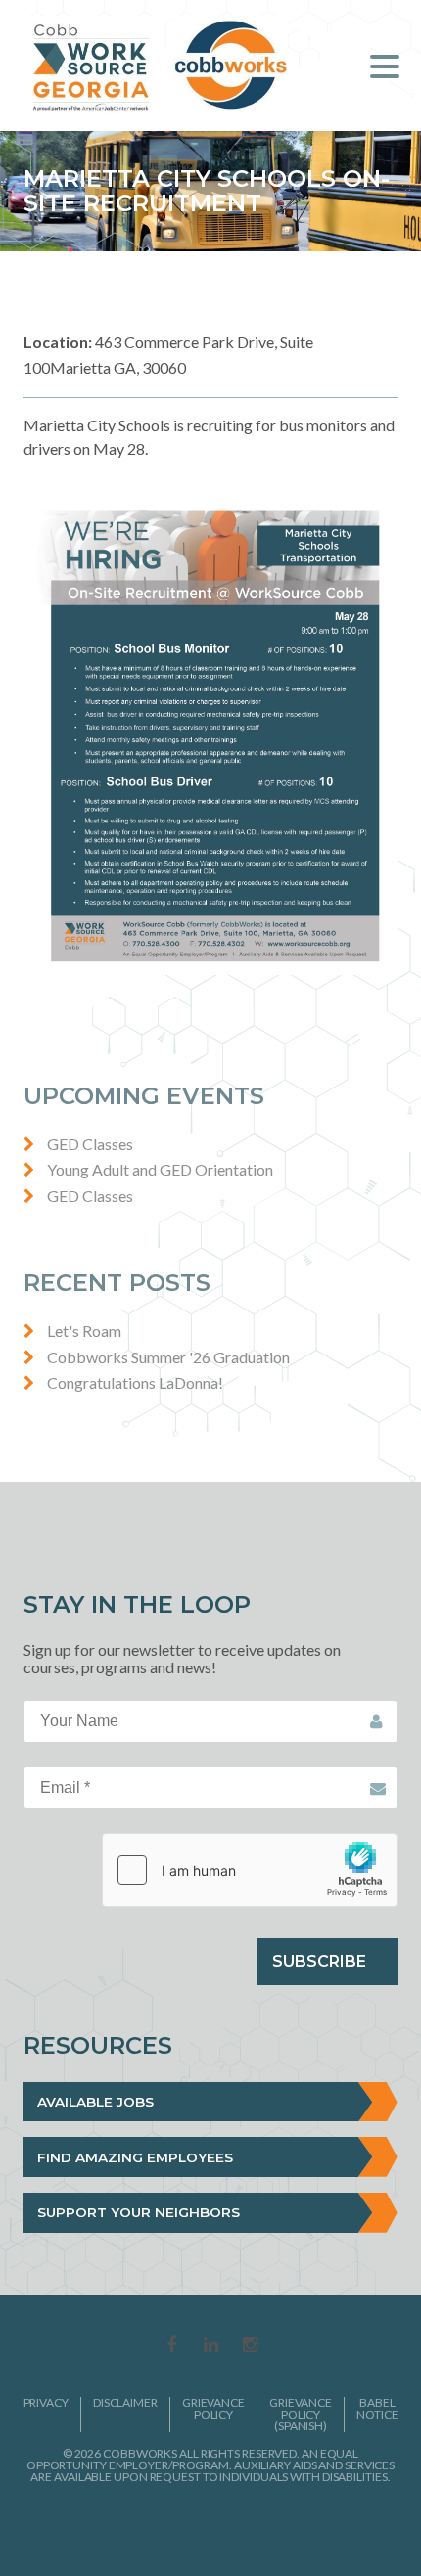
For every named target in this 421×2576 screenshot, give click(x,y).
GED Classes (90, 1144)
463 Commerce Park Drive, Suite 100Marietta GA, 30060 (168, 355)
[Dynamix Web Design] (211, 2526)
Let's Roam (84, 1331)
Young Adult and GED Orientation (160, 1169)
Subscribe (319, 1961)
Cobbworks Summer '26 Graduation (168, 1357)
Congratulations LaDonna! (135, 1382)
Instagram (250, 2346)
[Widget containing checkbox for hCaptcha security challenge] (250, 1870)
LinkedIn (210, 2346)
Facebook (171, 2346)
